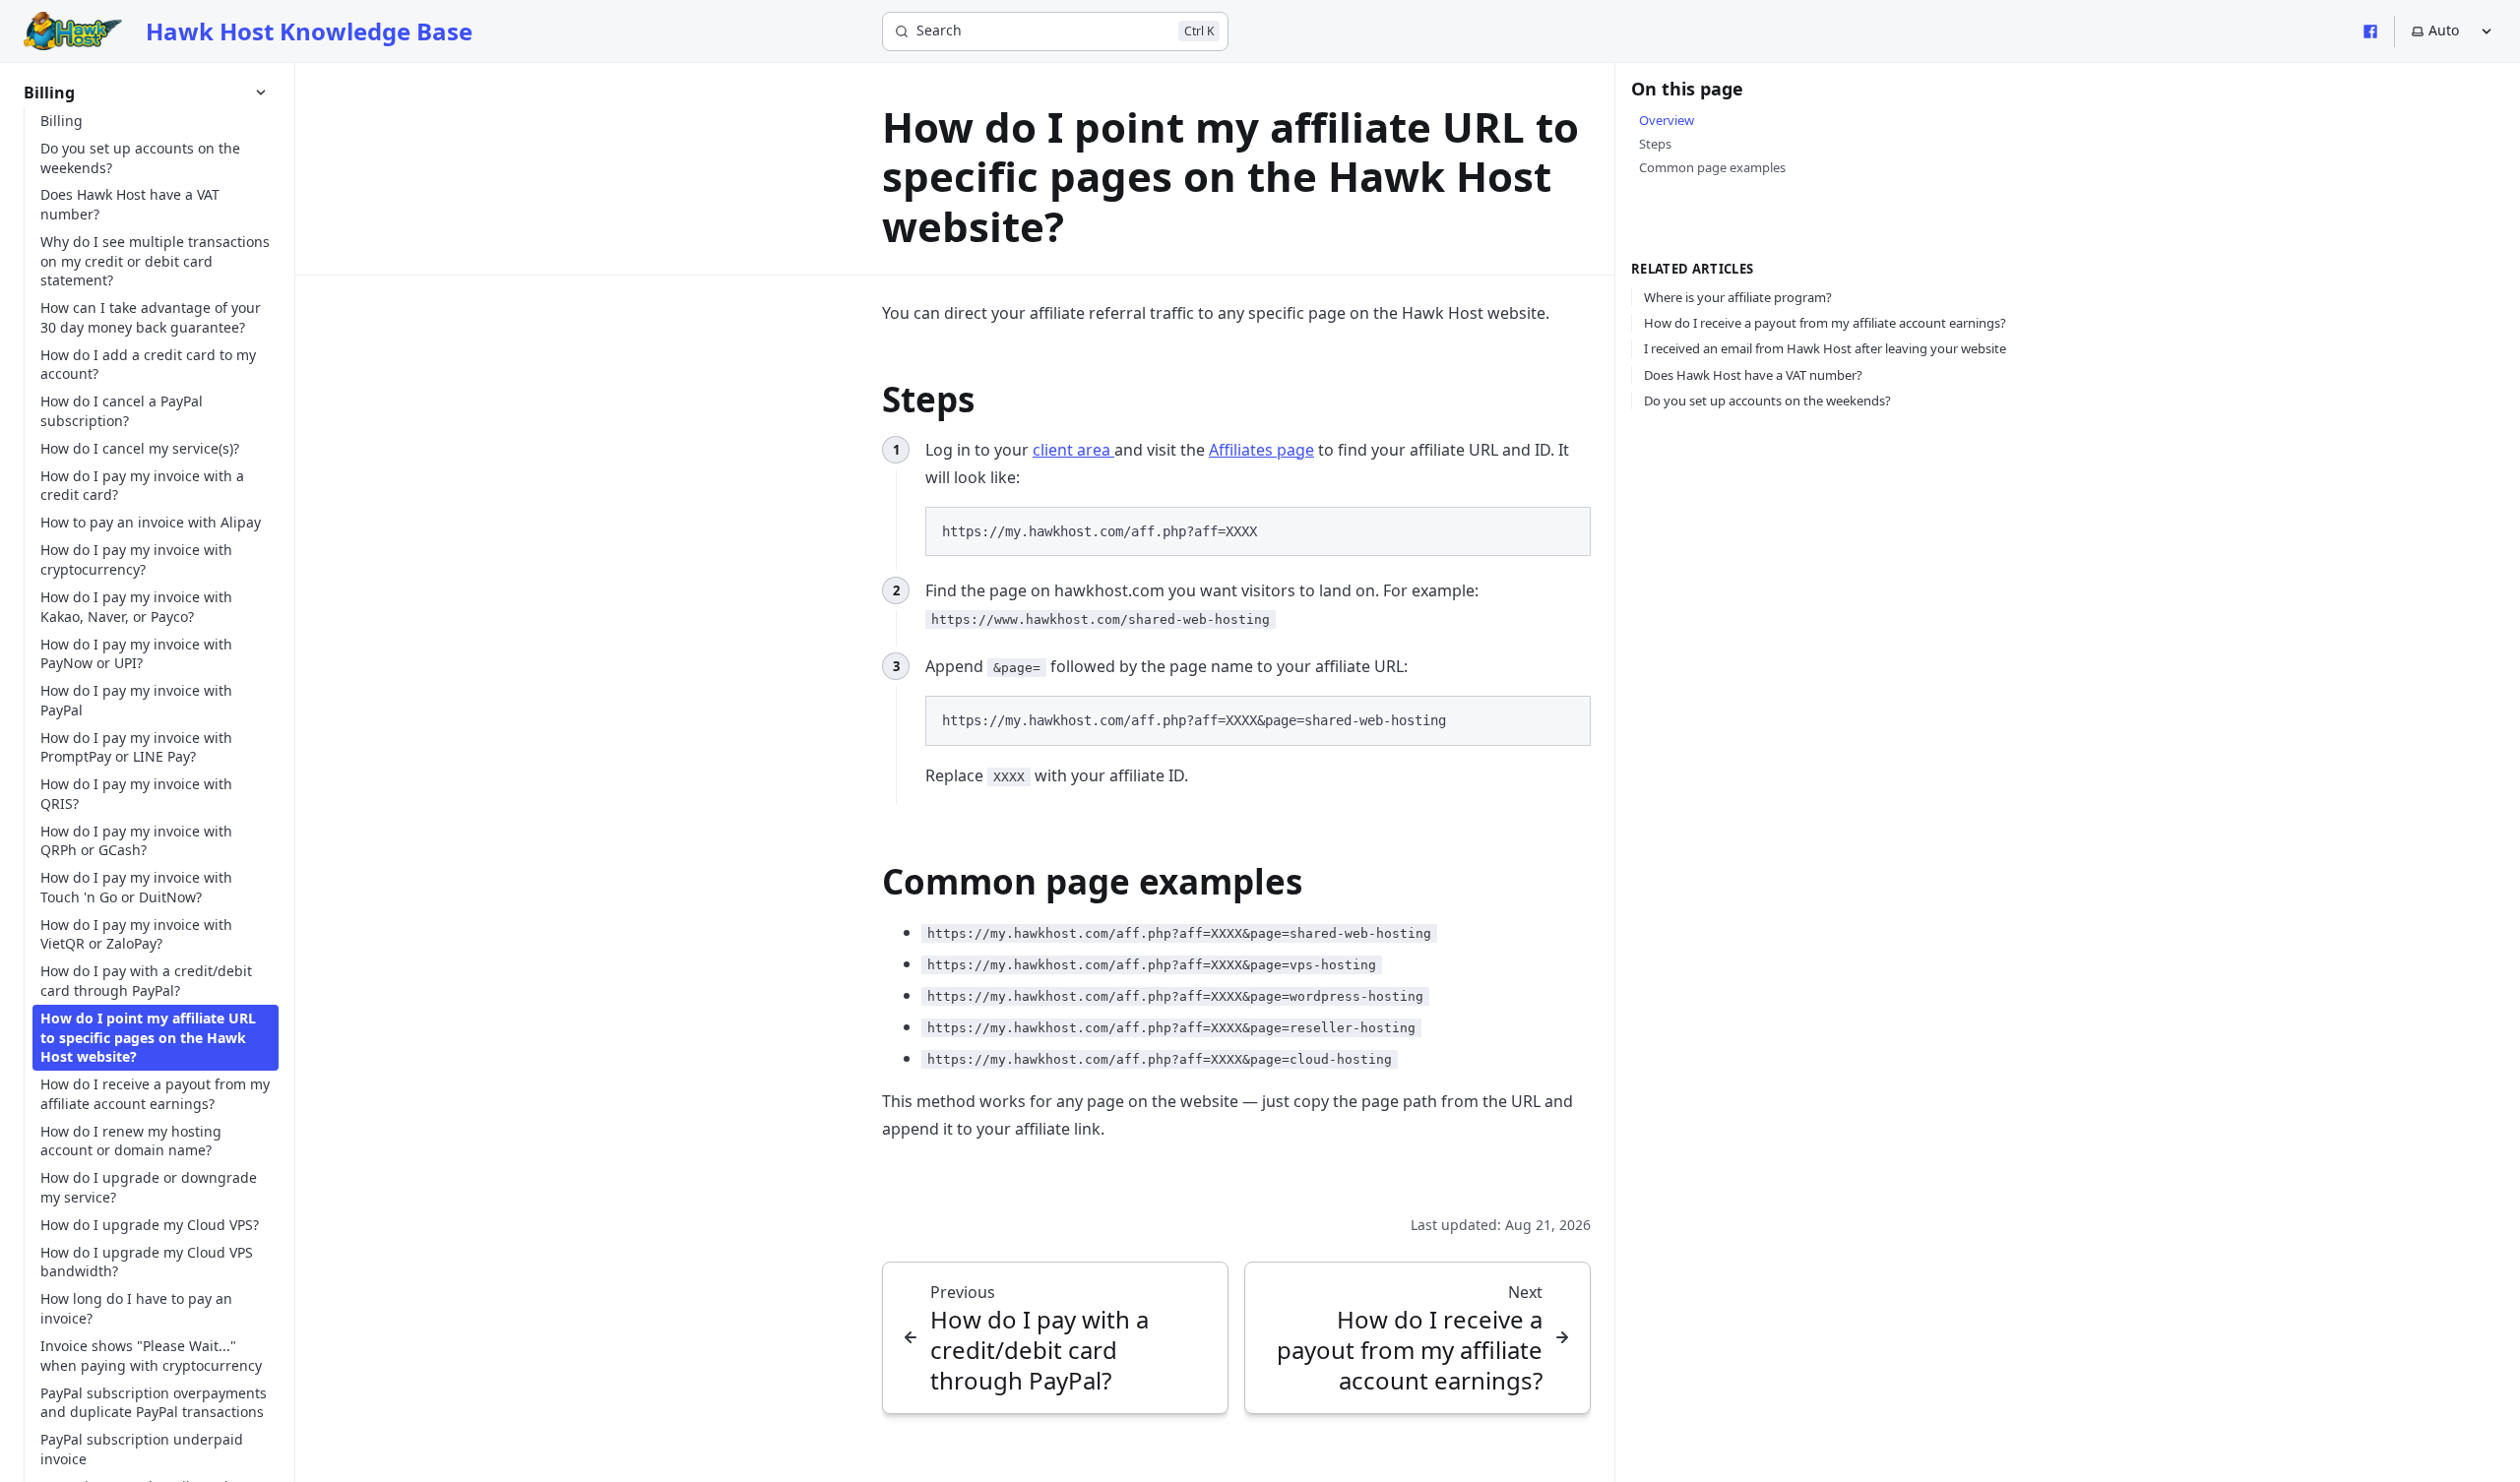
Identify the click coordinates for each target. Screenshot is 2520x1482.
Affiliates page (1261, 450)
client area (1073, 450)
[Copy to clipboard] (1566, 529)
